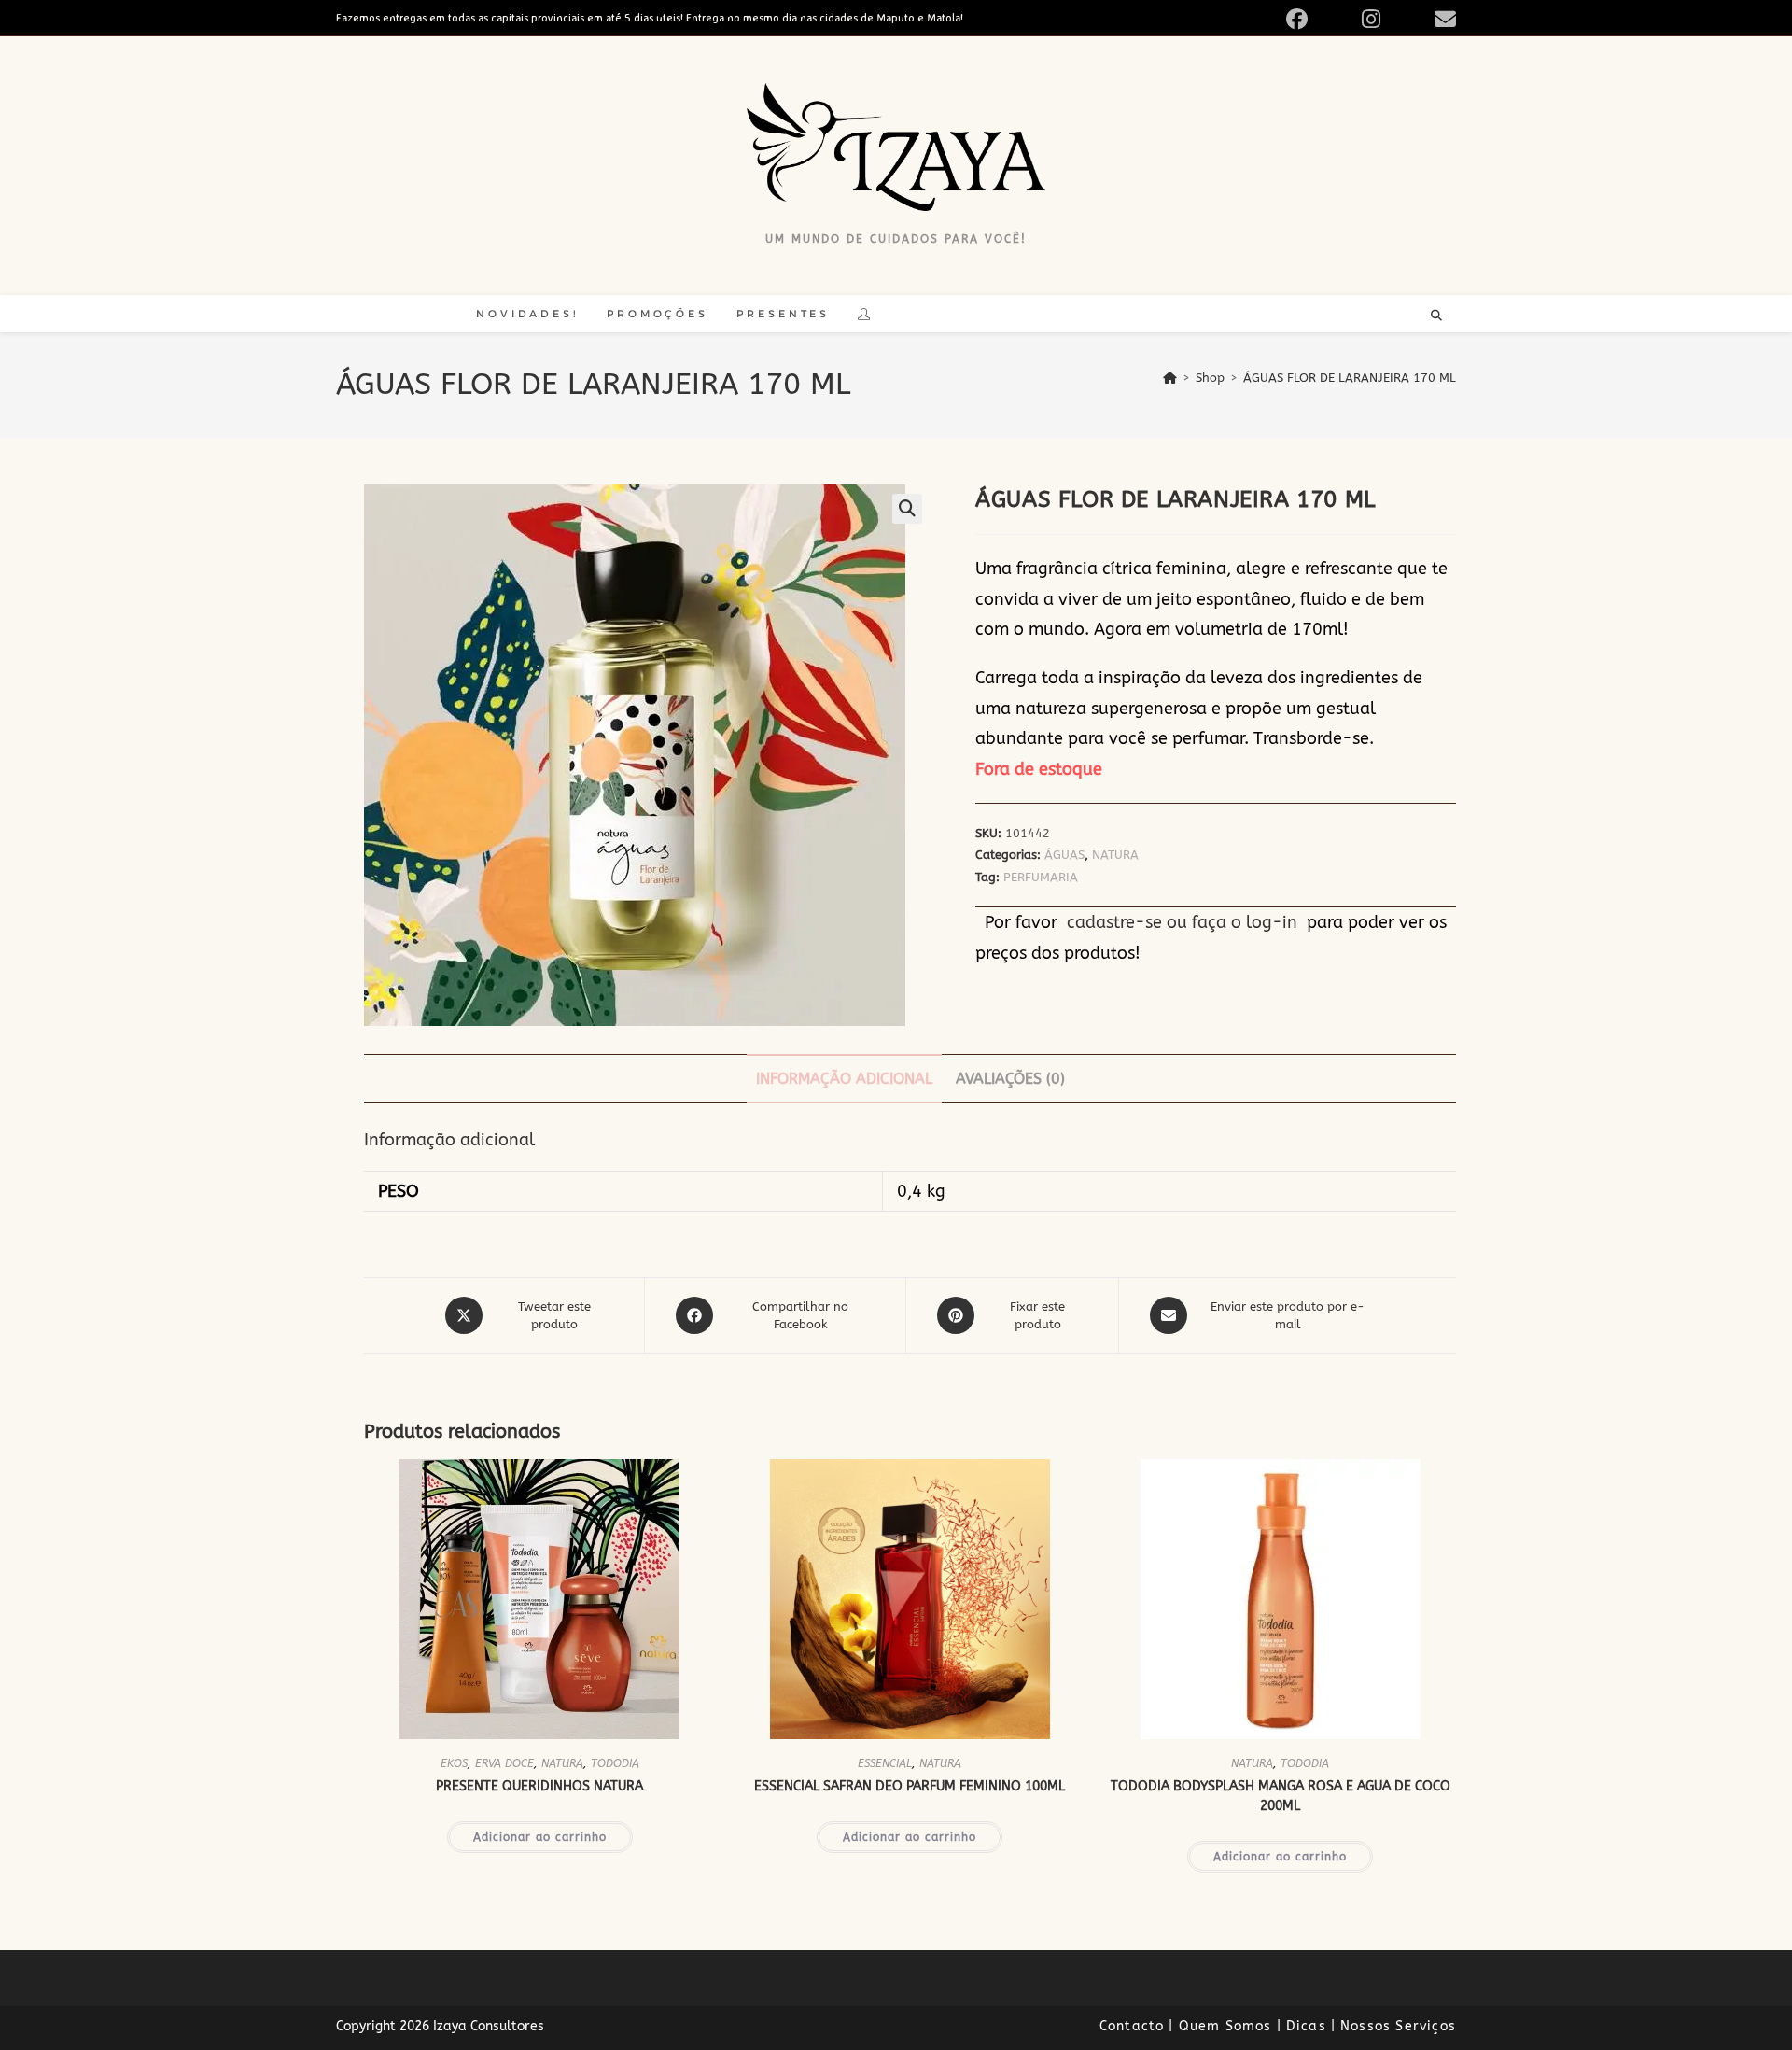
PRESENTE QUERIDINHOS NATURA (539, 1786)
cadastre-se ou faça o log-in (1182, 922)
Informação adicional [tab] (844, 1079)
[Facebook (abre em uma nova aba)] (1318, 19)
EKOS (454, 1763)
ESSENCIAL (885, 1763)
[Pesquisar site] (1436, 316)
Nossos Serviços (1398, 2026)
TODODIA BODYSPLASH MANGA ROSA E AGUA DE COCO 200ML (1281, 1796)
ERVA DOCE (504, 1763)
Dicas (1306, 2026)
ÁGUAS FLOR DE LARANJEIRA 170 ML (1350, 378)
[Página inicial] (1170, 378)
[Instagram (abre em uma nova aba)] (1393, 19)
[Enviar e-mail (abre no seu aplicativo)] (1442, 19)
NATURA (1115, 855)
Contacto (1132, 2026)
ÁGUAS (1064, 855)
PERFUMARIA (1041, 877)
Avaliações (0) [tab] (1010, 1079)
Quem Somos (1225, 2026)
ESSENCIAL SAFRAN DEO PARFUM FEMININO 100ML (910, 1786)
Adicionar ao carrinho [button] (540, 1837)
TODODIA (615, 1763)
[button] (907, 509)
